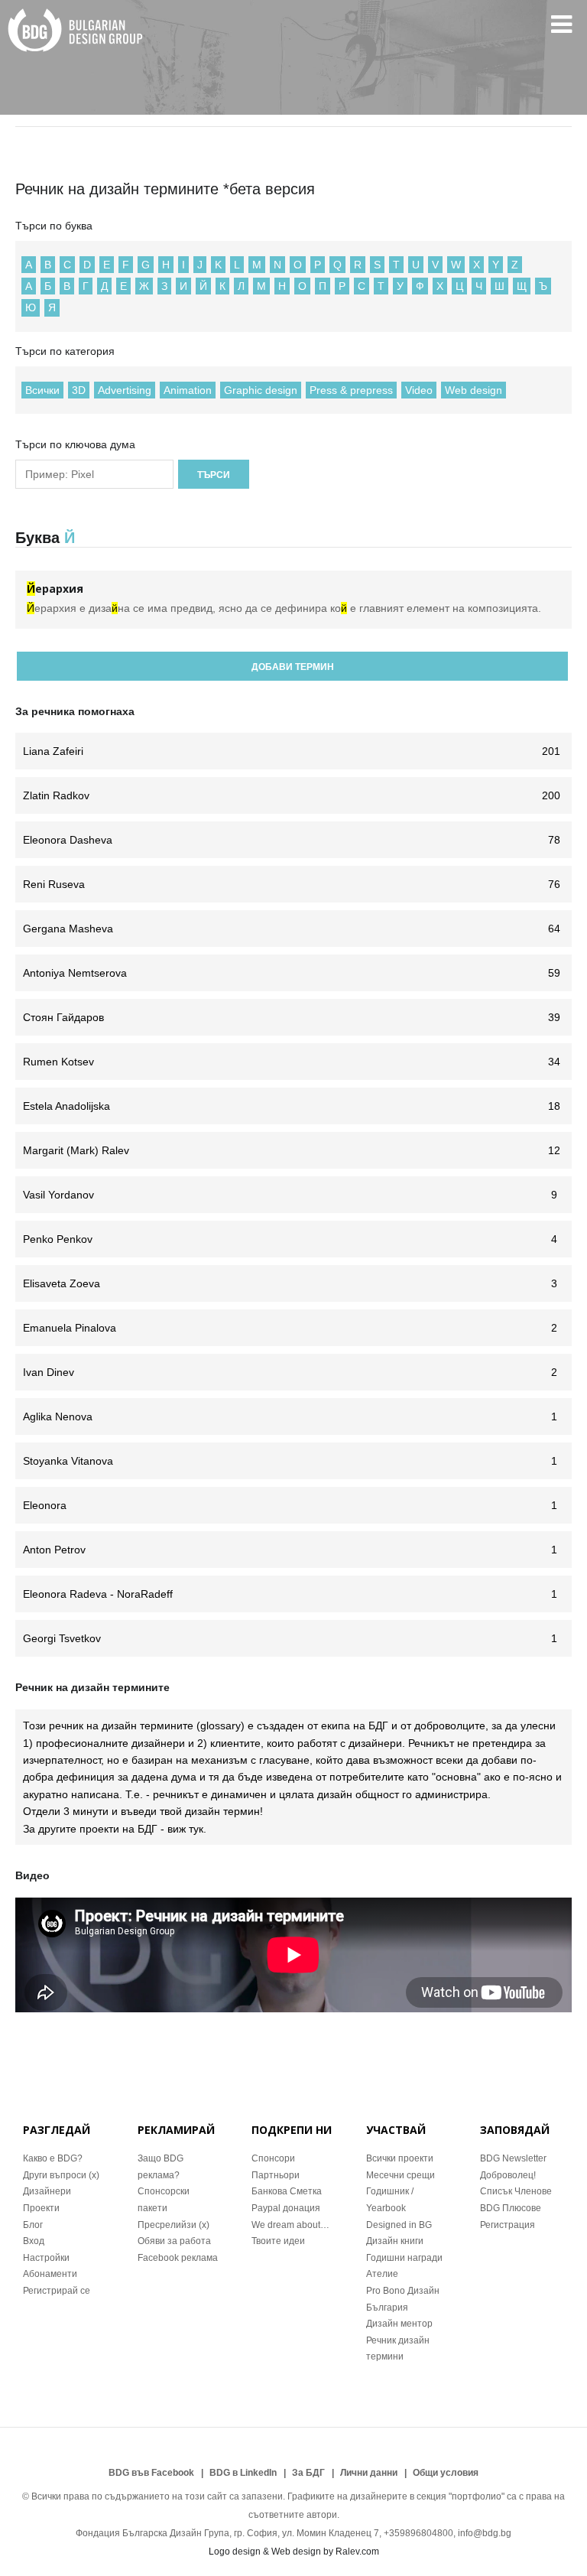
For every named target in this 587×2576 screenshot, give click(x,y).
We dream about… (290, 2225)
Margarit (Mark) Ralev (292, 1150)
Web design (473, 390)
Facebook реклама (178, 2258)
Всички (42, 390)
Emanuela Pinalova (290, 1328)
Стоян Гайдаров (292, 1017)
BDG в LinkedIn (243, 2473)
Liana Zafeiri (292, 751)
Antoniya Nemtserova (292, 973)
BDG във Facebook (151, 2473)
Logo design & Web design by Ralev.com (294, 2552)
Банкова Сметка (287, 2191)
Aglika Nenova (290, 1416)
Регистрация (508, 2225)
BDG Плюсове (511, 2208)
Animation (188, 390)
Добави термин (293, 667)
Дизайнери (47, 2191)
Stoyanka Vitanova (290, 1461)
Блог (33, 2225)
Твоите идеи (278, 2241)
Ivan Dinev (290, 1372)
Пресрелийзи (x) (174, 2225)
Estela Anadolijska (292, 1106)
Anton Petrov (290, 1550)
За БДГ (308, 2473)
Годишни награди (404, 2258)
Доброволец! (508, 2175)
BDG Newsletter (513, 2158)
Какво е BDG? (53, 2158)
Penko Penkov (290, 1239)
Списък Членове (516, 2191)
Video (419, 390)
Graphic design (261, 390)
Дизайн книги (395, 2241)
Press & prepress (351, 390)
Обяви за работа (174, 2241)
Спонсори (273, 2158)
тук (196, 1829)
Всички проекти (400, 2158)
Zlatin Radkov (292, 795)
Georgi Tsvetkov (290, 1638)
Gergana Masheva (292, 929)
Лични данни (369, 2473)
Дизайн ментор (399, 2324)
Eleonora (290, 1505)
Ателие (382, 2274)
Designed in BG (399, 2225)
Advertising (125, 390)
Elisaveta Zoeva (290, 1283)
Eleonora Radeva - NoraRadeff (290, 1594)
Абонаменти (50, 2274)
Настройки (46, 2258)
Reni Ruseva (292, 884)
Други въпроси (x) (61, 2175)
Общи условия (446, 2473)
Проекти (41, 2208)
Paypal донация (286, 2208)
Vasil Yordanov (290, 1195)
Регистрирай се (57, 2291)
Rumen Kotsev (292, 1062)
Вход (34, 2241)
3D (79, 390)
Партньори (276, 2175)
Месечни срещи (401, 2175)
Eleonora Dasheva (292, 840)
